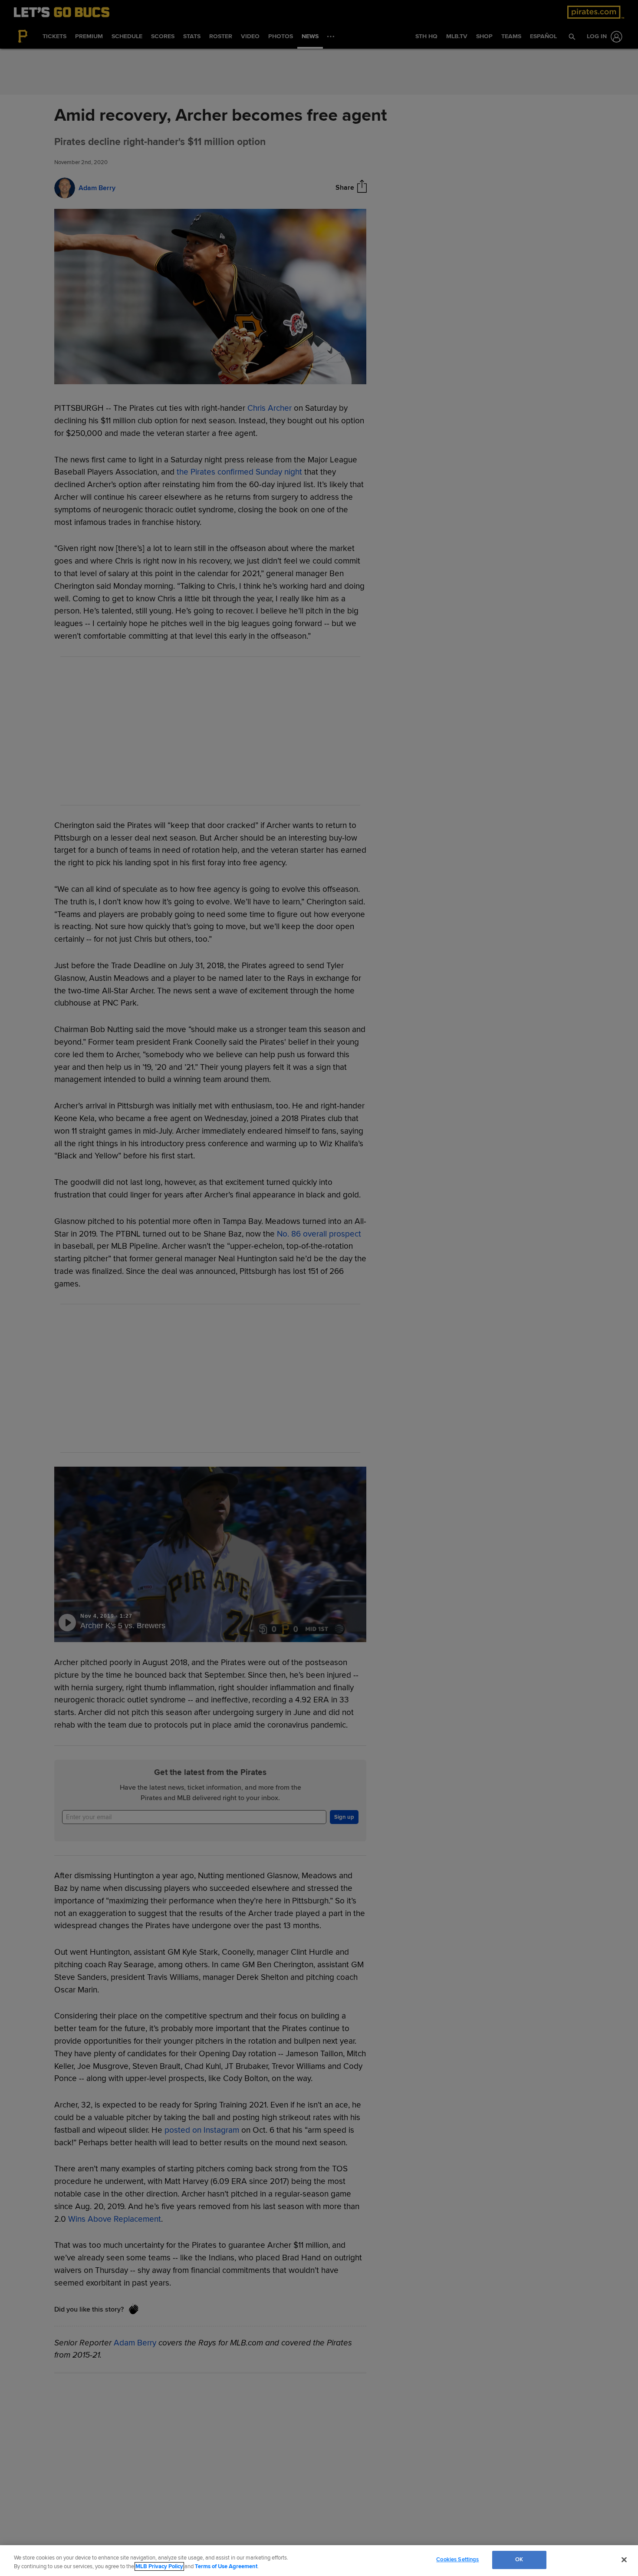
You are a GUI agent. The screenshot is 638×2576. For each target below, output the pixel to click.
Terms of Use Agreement (226, 2566)
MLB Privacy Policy (159, 2566)
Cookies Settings (457, 2560)
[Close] (624, 2560)
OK (519, 2560)
